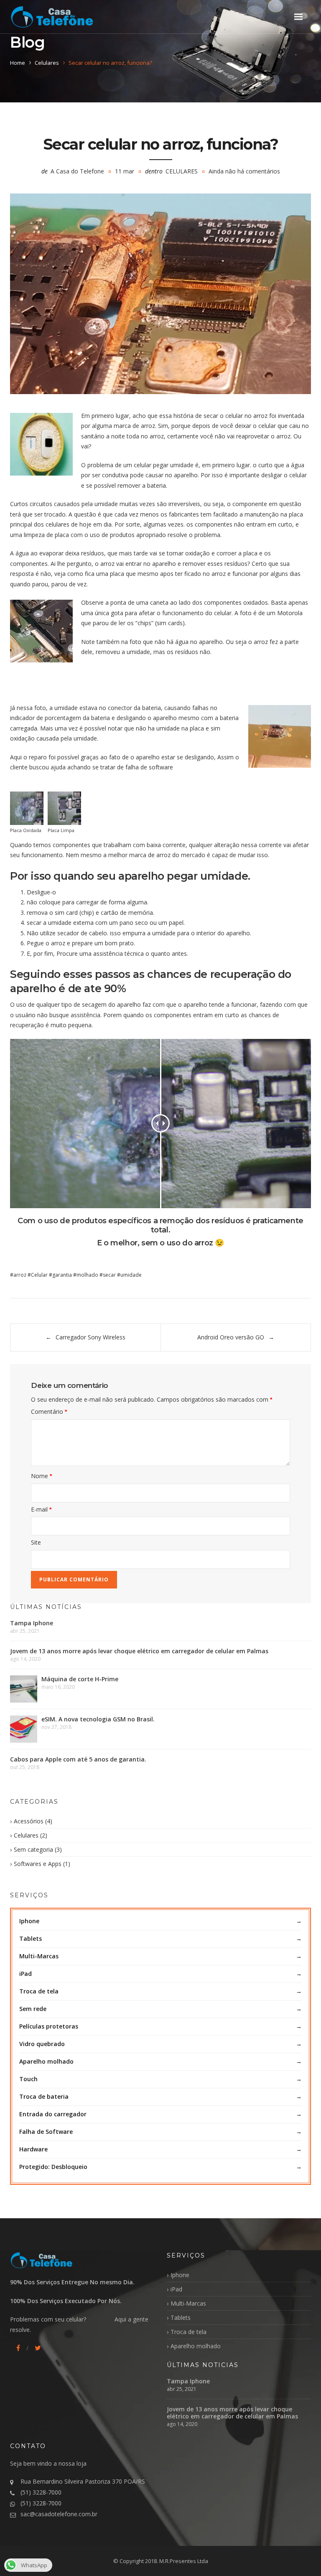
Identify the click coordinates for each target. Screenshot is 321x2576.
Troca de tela (39, 1991)
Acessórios (29, 1821)
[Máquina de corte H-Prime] (24, 1689)
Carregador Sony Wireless (90, 1337)
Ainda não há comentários (244, 171)
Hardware (33, 2149)
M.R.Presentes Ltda (184, 2561)
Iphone (29, 1921)
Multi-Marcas (39, 1956)
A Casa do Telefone (77, 171)
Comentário (49, 1411)
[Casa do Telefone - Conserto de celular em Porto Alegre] (52, 17)
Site (36, 1542)
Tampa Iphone (32, 1623)
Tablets (31, 1938)
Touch (28, 2079)
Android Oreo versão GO (231, 1337)
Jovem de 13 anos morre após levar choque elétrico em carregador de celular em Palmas (139, 1651)
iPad (25, 1974)
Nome (41, 1476)
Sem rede (33, 2009)
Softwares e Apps (38, 1864)
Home (18, 63)
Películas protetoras (49, 2026)
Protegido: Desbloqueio (53, 2167)
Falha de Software (46, 2132)
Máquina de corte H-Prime (80, 1679)
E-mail (41, 1509)
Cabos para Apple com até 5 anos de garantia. (78, 1759)
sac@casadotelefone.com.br (59, 2514)
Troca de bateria (44, 2096)
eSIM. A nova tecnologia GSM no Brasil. (98, 1719)
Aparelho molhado (46, 2061)
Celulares (47, 63)
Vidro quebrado (42, 2044)
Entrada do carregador (53, 2114)
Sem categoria (33, 1849)
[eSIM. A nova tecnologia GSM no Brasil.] (24, 1729)
